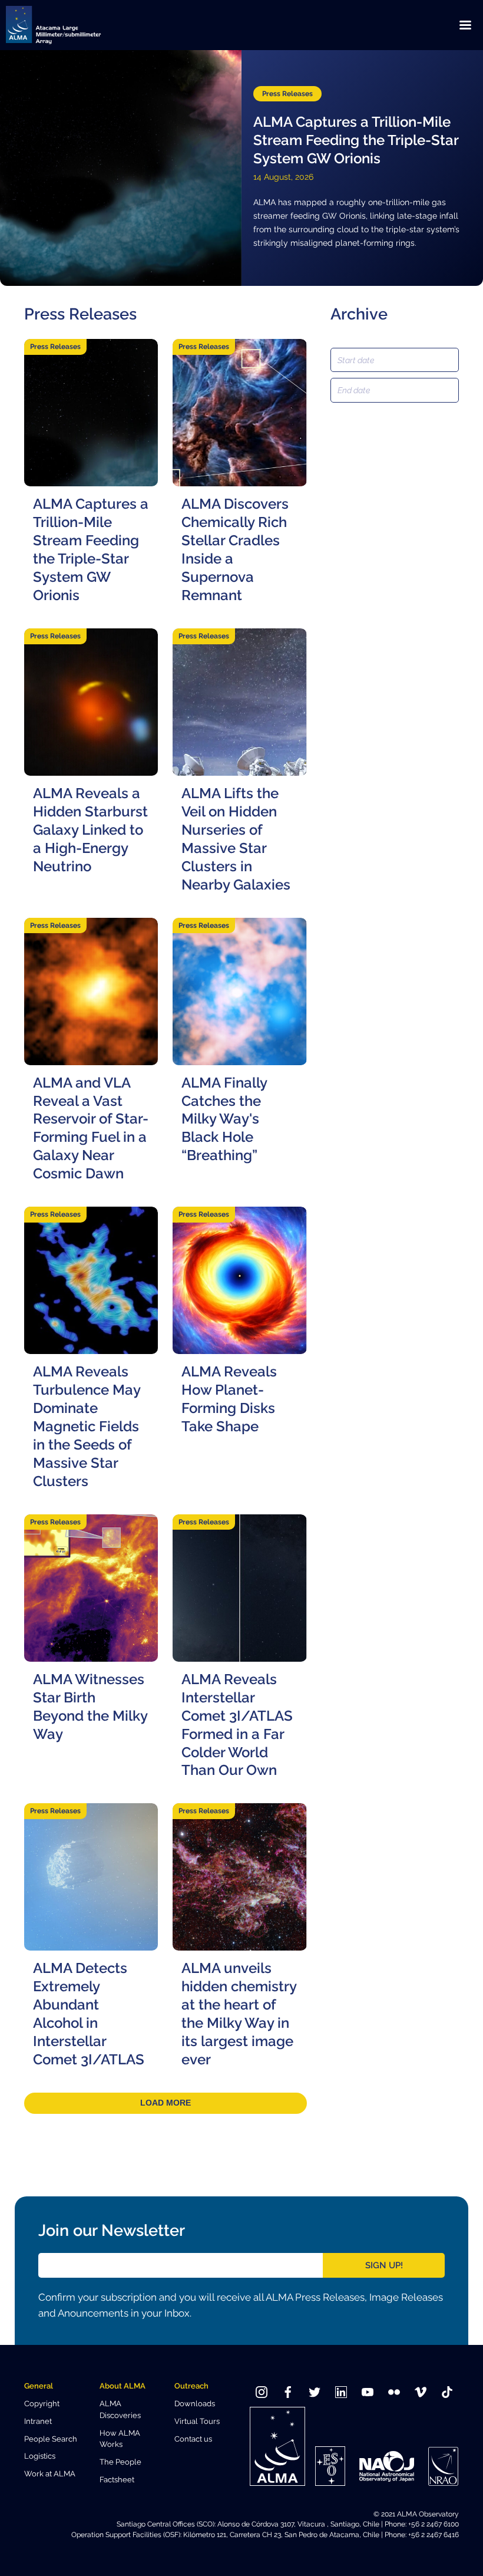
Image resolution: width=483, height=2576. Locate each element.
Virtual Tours (197, 2421)
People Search (51, 2439)
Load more (166, 2103)
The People (120, 2462)
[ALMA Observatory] (68, 25)
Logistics (40, 2456)
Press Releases (287, 94)
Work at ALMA (50, 2474)
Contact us (193, 2439)
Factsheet (117, 2480)
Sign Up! (384, 2265)
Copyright (42, 2404)
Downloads (195, 2404)
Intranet (38, 2421)
